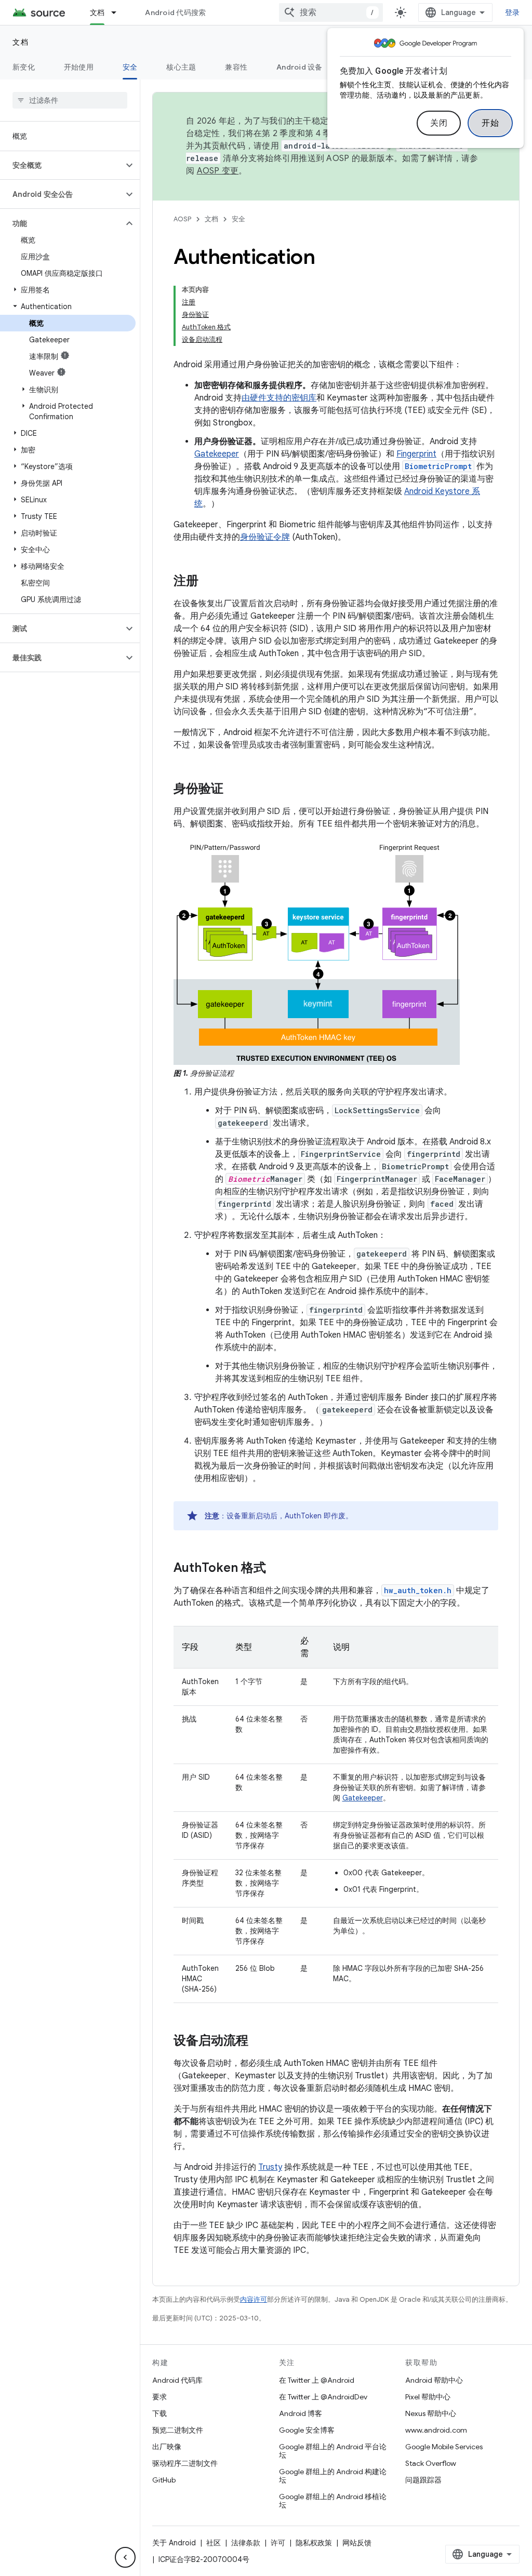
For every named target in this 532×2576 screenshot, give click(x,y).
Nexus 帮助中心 (431, 2413)
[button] (62, 165)
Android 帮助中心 (434, 2380)
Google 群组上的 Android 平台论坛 (333, 2451)
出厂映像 (167, 2447)
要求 (159, 2397)
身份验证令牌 (265, 537)
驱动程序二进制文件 (185, 2463)
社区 (214, 2543)
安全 (130, 67)
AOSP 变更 (218, 171)
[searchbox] (70, 100)
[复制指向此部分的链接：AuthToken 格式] (276, 1569)
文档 (97, 12)
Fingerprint (416, 454)
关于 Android (174, 2543)
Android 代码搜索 (175, 12)
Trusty (270, 2167)
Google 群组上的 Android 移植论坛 (333, 2501)
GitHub (164, 2480)
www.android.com (436, 2430)
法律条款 (246, 2543)
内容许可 (254, 2299)
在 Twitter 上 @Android (317, 2380)
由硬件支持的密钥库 (279, 398)
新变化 (24, 67)
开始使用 (79, 67)
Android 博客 (301, 2413)
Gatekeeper (217, 454)
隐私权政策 (314, 2543)
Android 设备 (300, 67)
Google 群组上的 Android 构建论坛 (333, 2476)
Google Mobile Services (444, 2447)
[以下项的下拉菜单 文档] (118, 12)
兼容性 (236, 67)
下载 (159, 2413)
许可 (278, 2543)
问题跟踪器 (423, 2480)
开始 (490, 123)
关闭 (439, 123)
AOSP (182, 219)
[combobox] (331, 12)
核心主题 (181, 67)
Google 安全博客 (307, 2430)
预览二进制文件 (178, 2430)
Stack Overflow (431, 2463)
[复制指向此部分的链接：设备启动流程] (259, 2041)
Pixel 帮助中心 (428, 2397)
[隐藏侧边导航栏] (125, 2557)
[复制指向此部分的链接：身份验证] (234, 790)
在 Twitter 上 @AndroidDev (323, 2397)
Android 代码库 (177, 2380)
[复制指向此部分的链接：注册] (209, 582)
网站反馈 (357, 2543)
